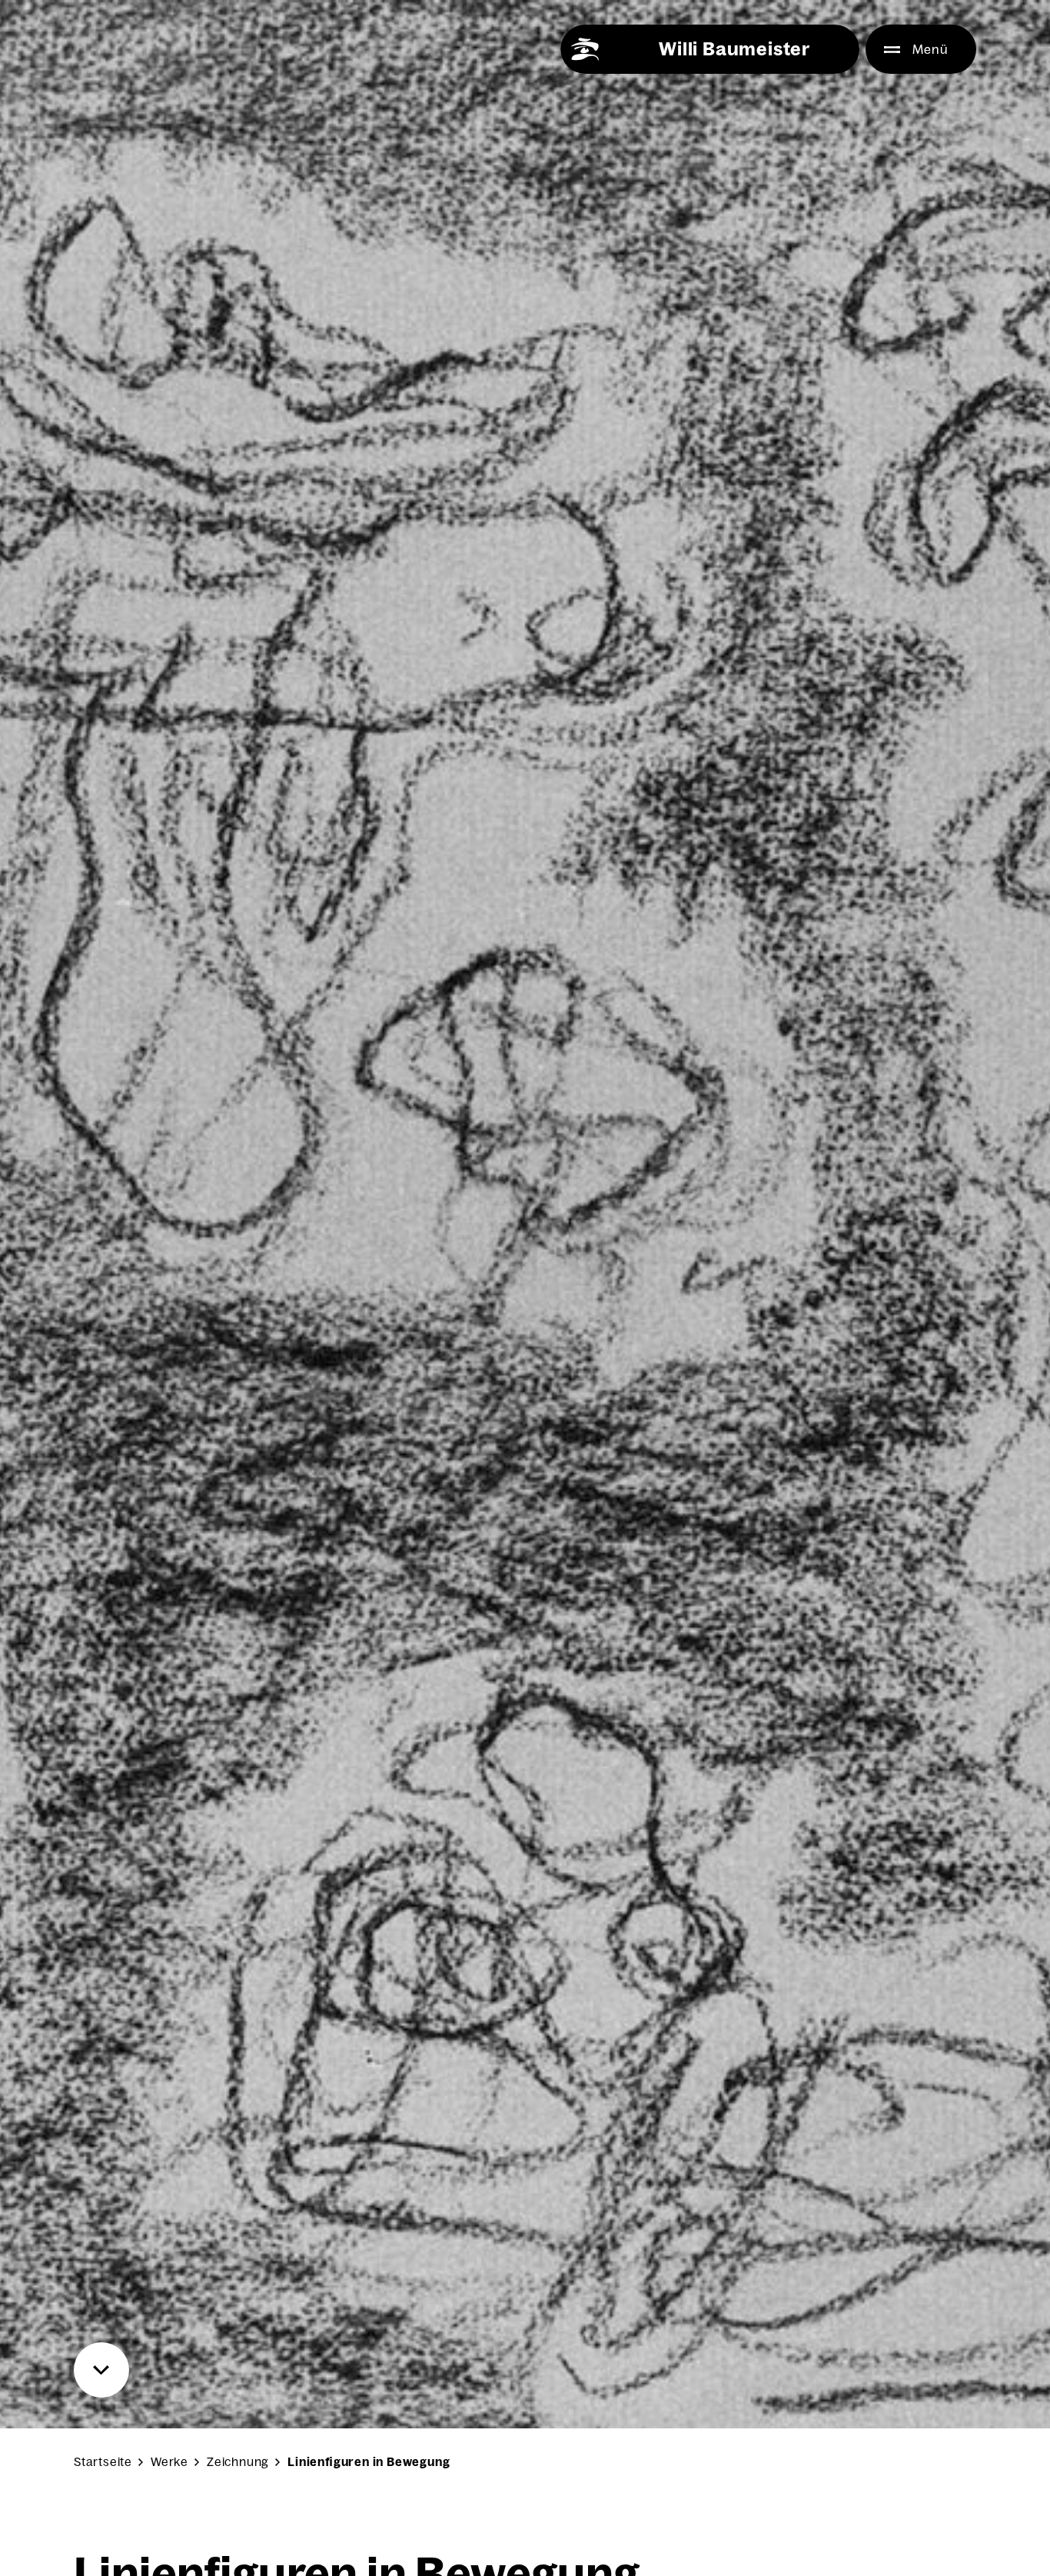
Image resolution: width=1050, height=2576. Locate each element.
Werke (169, 2462)
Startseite (103, 2462)
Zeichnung (238, 2462)
